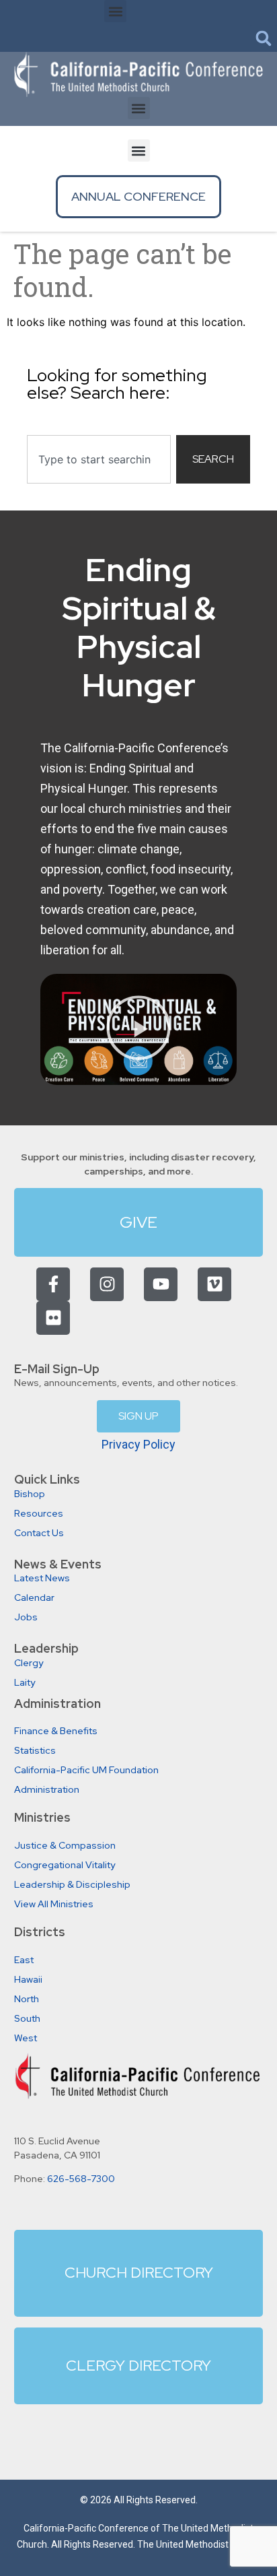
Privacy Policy (138, 1444)
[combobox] (99, 459)
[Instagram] (107, 1284)
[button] (115, 11)
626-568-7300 (81, 2179)
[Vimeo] (214, 1284)
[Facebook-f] (53, 1284)
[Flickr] (53, 1318)
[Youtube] (161, 1284)
